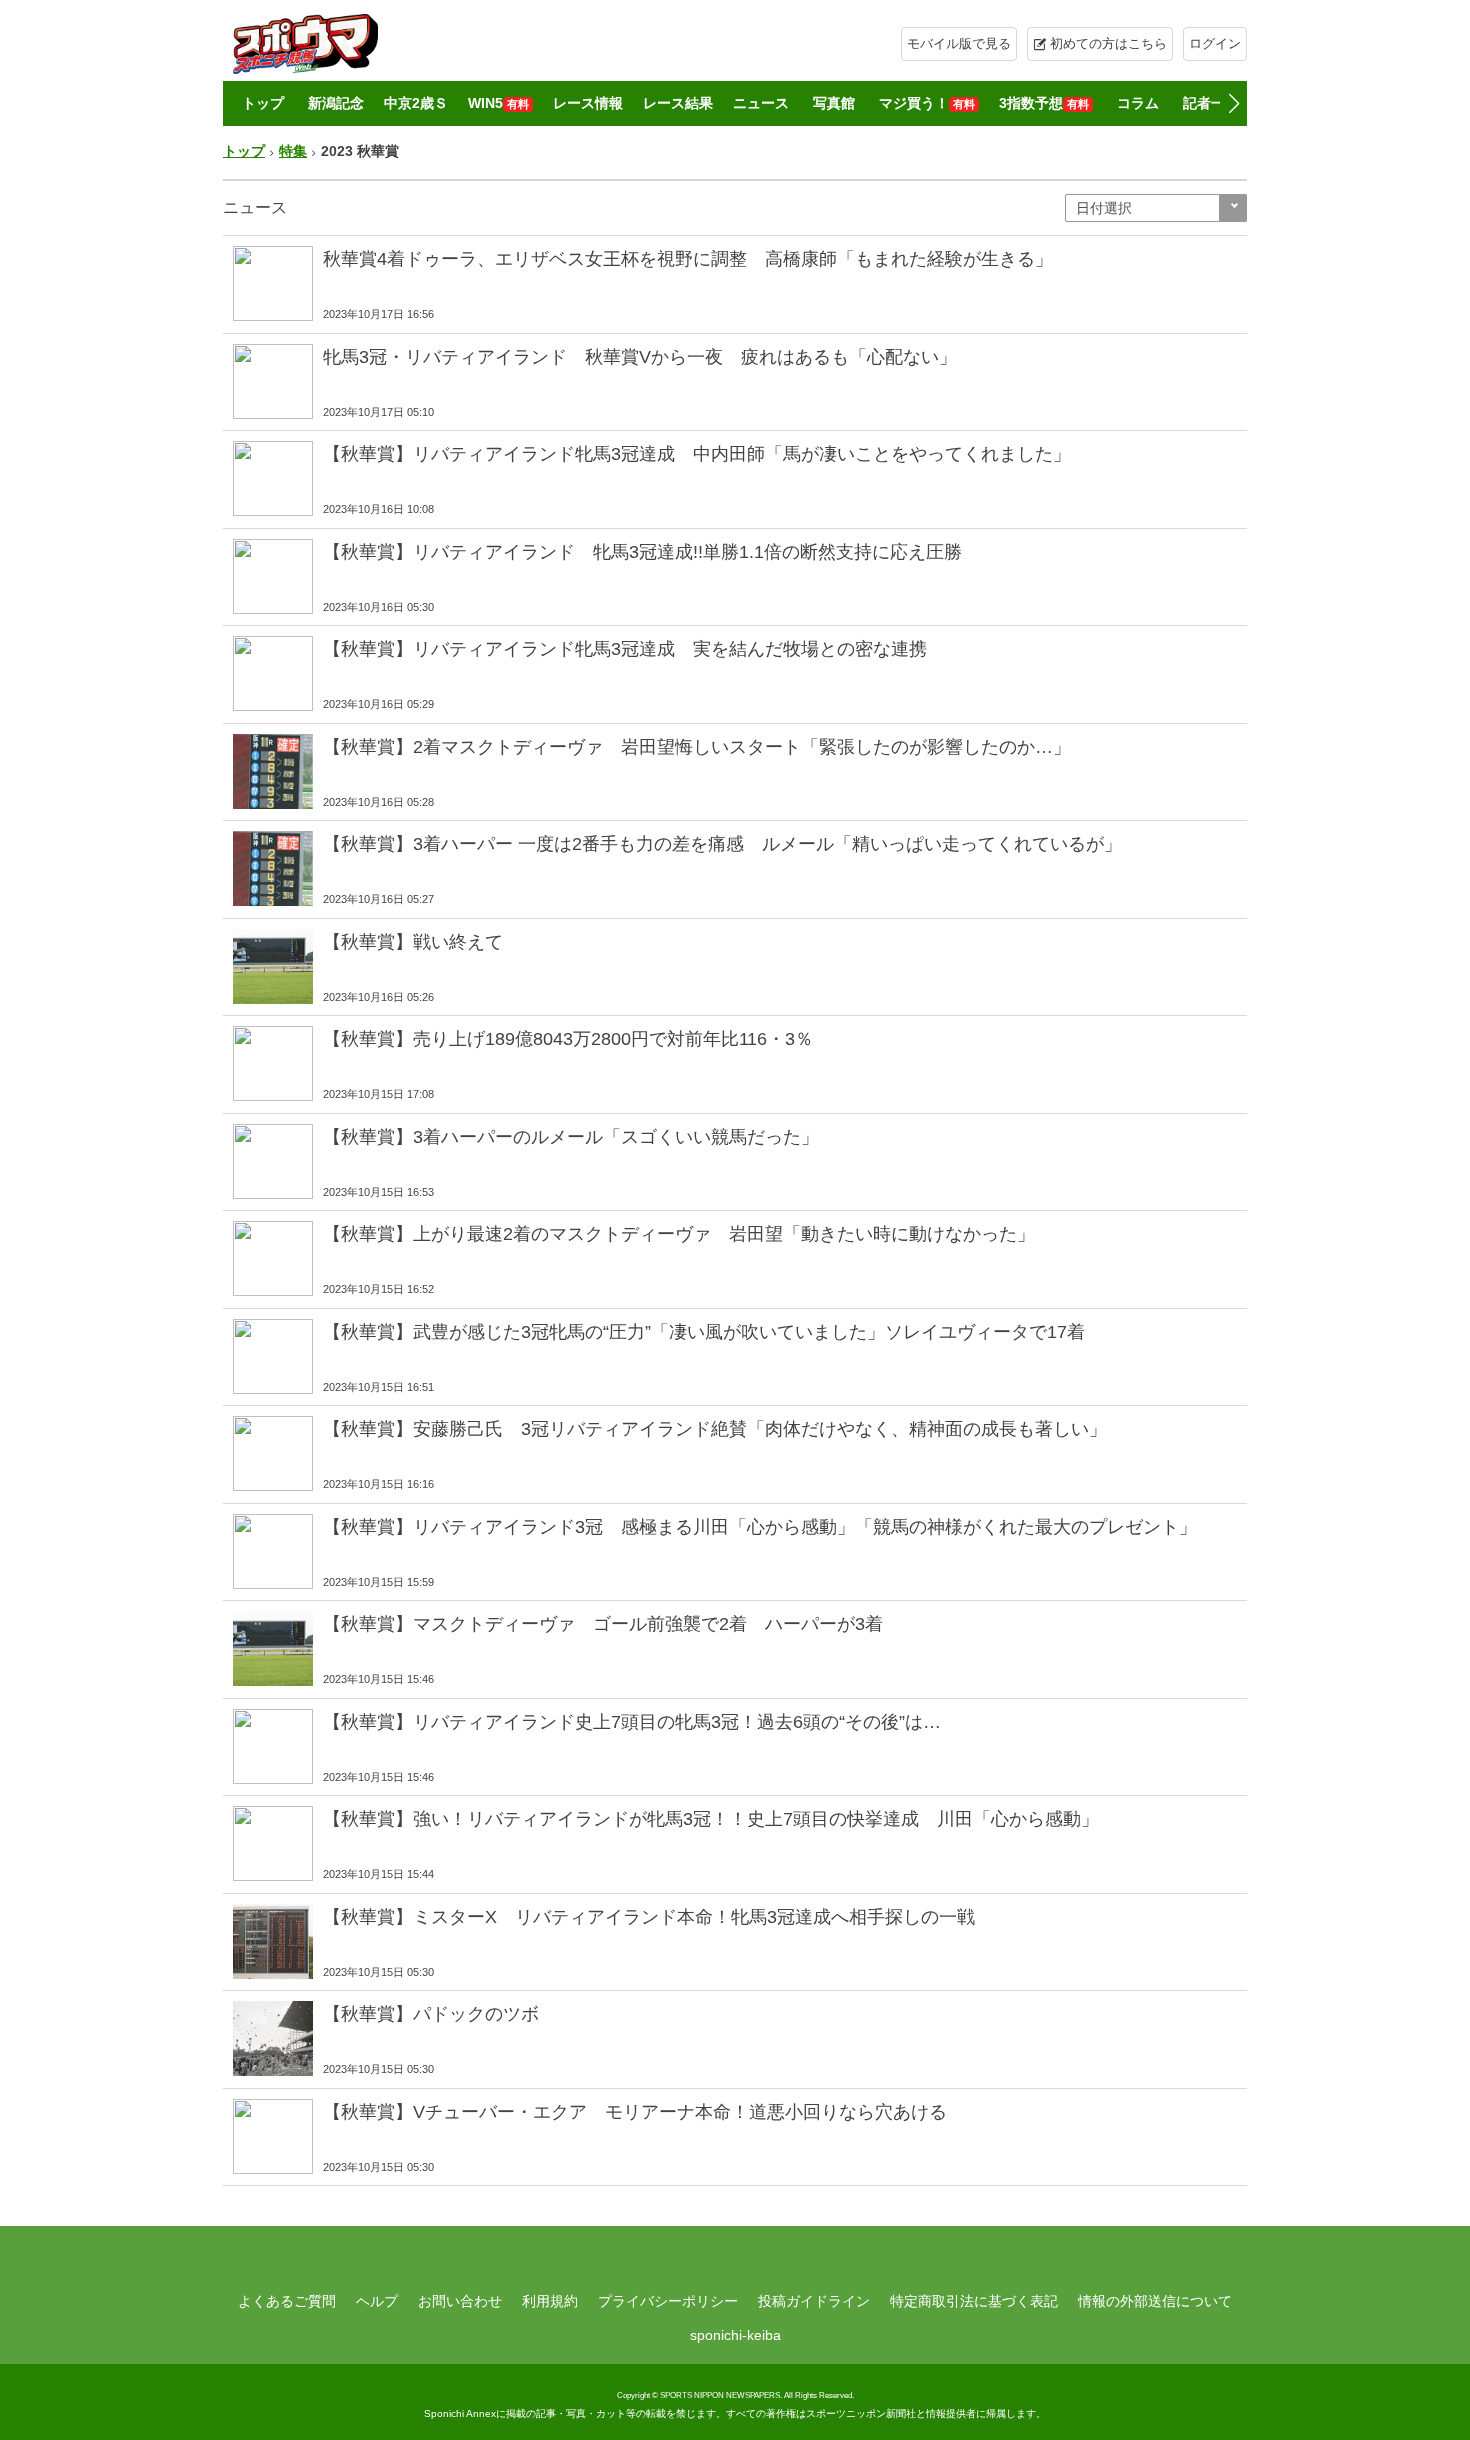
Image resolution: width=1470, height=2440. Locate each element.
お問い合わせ (460, 2301)
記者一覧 (1211, 103)
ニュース (761, 103)
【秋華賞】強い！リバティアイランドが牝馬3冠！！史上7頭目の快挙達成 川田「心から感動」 (711, 1819)
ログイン (1215, 43)
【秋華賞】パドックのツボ (431, 2014)
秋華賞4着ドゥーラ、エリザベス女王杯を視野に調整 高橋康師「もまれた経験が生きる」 (688, 259)
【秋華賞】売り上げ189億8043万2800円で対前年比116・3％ (568, 1039)
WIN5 (498, 103)
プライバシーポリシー (668, 2301)
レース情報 (588, 103)
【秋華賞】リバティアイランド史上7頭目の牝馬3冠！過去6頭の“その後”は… (632, 1722)
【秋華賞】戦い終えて (413, 942)
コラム (1138, 103)
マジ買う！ (927, 103)
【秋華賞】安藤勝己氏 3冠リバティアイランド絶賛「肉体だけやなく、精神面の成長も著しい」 (715, 1429)
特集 (293, 151)
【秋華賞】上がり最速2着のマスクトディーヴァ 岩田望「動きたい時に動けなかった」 (679, 1234)
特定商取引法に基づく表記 (974, 2301)
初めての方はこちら (1108, 43)
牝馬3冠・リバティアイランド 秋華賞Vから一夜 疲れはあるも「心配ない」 (640, 357)
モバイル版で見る (959, 43)
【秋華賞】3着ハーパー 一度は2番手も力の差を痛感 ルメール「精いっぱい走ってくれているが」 (722, 844)
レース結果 (678, 103)
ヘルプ (377, 2301)
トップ (263, 103)
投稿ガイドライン (814, 2301)
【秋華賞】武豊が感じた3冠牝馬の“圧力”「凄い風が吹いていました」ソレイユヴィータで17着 (704, 1332)
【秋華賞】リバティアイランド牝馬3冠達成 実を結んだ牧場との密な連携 (625, 649)
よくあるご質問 (287, 2301)
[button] (1233, 104)
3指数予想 (1044, 103)
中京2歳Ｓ (416, 103)
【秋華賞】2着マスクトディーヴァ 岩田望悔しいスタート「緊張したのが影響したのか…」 (697, 747)
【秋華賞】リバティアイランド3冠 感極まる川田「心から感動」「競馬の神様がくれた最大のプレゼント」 (760, 1527)
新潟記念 (336, 103)
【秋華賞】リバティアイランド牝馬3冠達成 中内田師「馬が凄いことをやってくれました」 (697, 454)
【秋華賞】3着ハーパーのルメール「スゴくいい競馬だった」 (571, 1137)
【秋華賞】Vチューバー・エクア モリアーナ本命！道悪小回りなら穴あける (635, 2112)
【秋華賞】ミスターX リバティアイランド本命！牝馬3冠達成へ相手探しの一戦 (649, 1917)
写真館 (834, 103)
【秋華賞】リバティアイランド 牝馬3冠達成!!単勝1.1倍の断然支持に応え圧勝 (642, 552)
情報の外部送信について (1155, 2301)
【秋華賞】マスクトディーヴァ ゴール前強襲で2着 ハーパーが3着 (603, 1624)
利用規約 (550, 2301)
